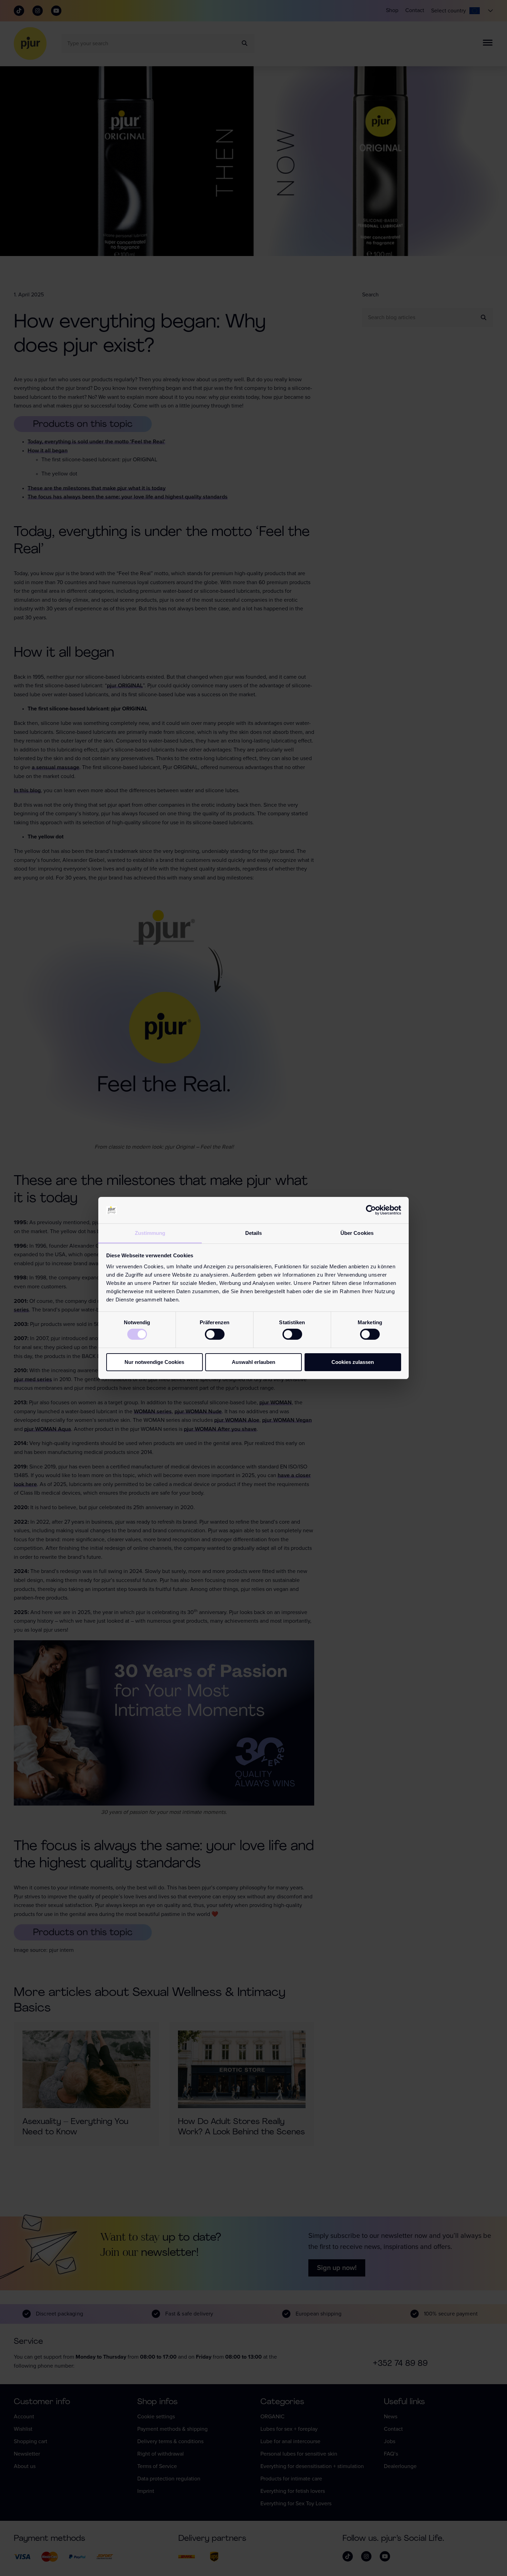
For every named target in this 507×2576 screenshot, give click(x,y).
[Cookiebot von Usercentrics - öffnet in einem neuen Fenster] (371, 1210)
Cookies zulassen (353, 1362)
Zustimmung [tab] (150, 1233)
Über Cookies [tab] (357, 1233)
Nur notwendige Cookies (154, 1362)
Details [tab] (254, 1233)
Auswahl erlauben (254, 1362)
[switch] (215, 1334)
